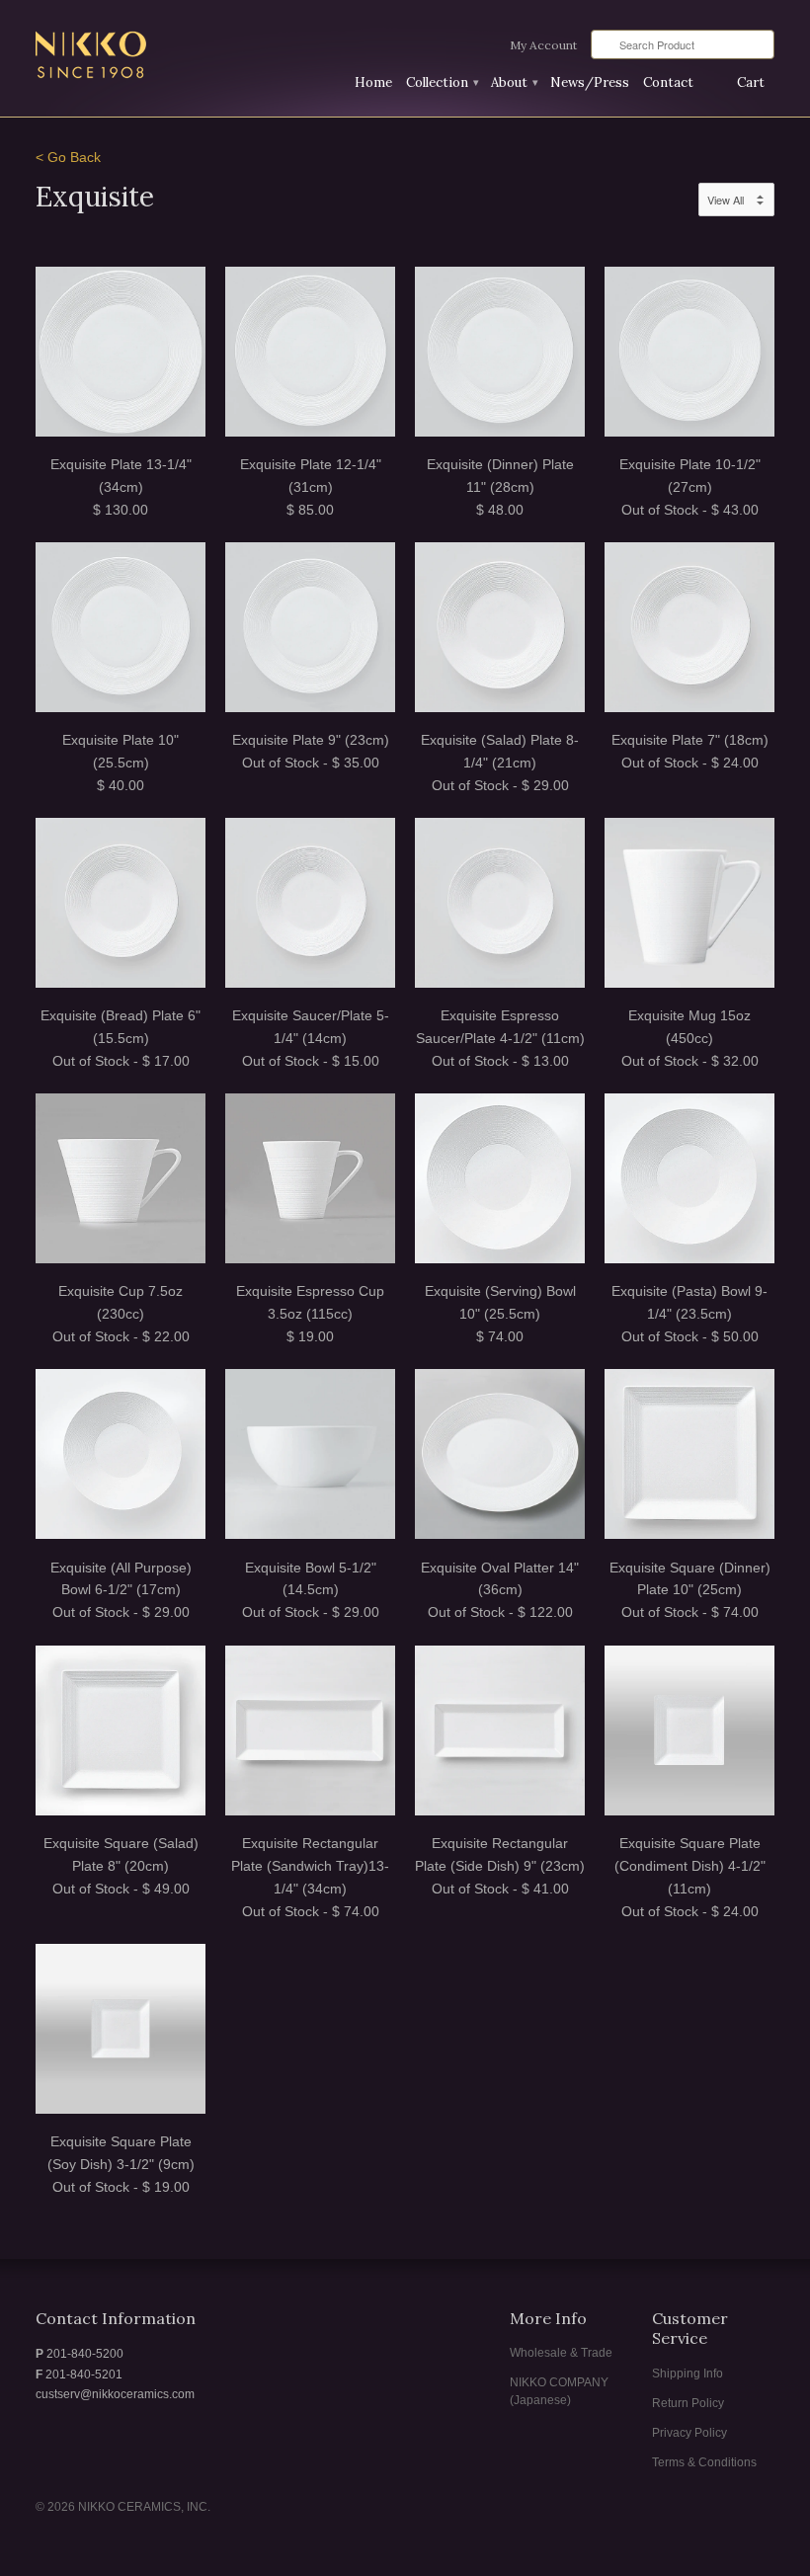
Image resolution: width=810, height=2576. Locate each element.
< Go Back (68, 158)
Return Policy (688, 2403)
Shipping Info (688, 2374)
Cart (751, 82)
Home (373, 82)
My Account (543, 45)
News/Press (590, 82)
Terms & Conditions (704, 2462)
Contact (668, 82)
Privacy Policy (689, 2433)
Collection (442, 82)
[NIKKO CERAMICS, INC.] (152, 57)
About (514, 82)
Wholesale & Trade (561, 2353)
